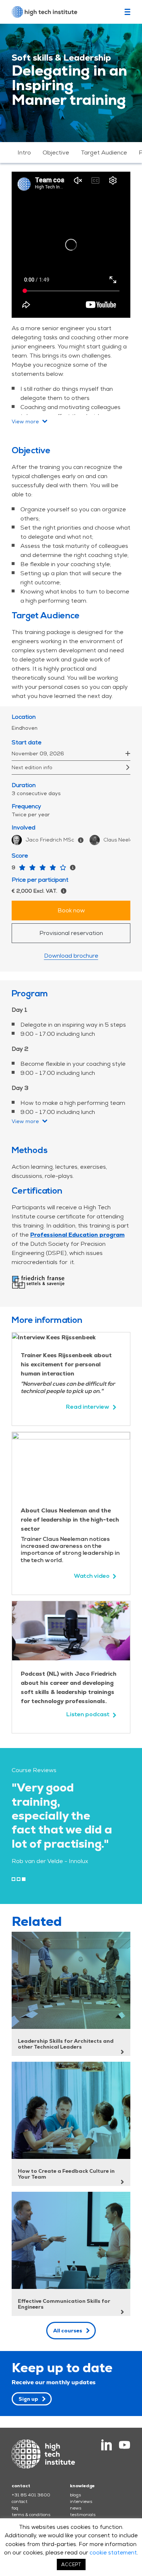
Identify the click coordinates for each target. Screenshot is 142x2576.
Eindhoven (25, 728)
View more (25, 421)
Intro (24, 152)
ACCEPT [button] (71, 2564)
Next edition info (32, 767)
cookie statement (113, 2552)
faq (15, 2508)
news (76, 2508)
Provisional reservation (71, 933)
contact (19, 2501)
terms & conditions (31, 2515)
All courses (68, 2331)
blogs (75, 2495)
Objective (56, 152)
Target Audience (104, 152)
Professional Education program (77, 1235)
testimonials (83, 2515)
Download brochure (71, 956)
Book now (71, 910)
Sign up (28, 2399)
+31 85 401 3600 (31, 2495)
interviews (81, 2501)
